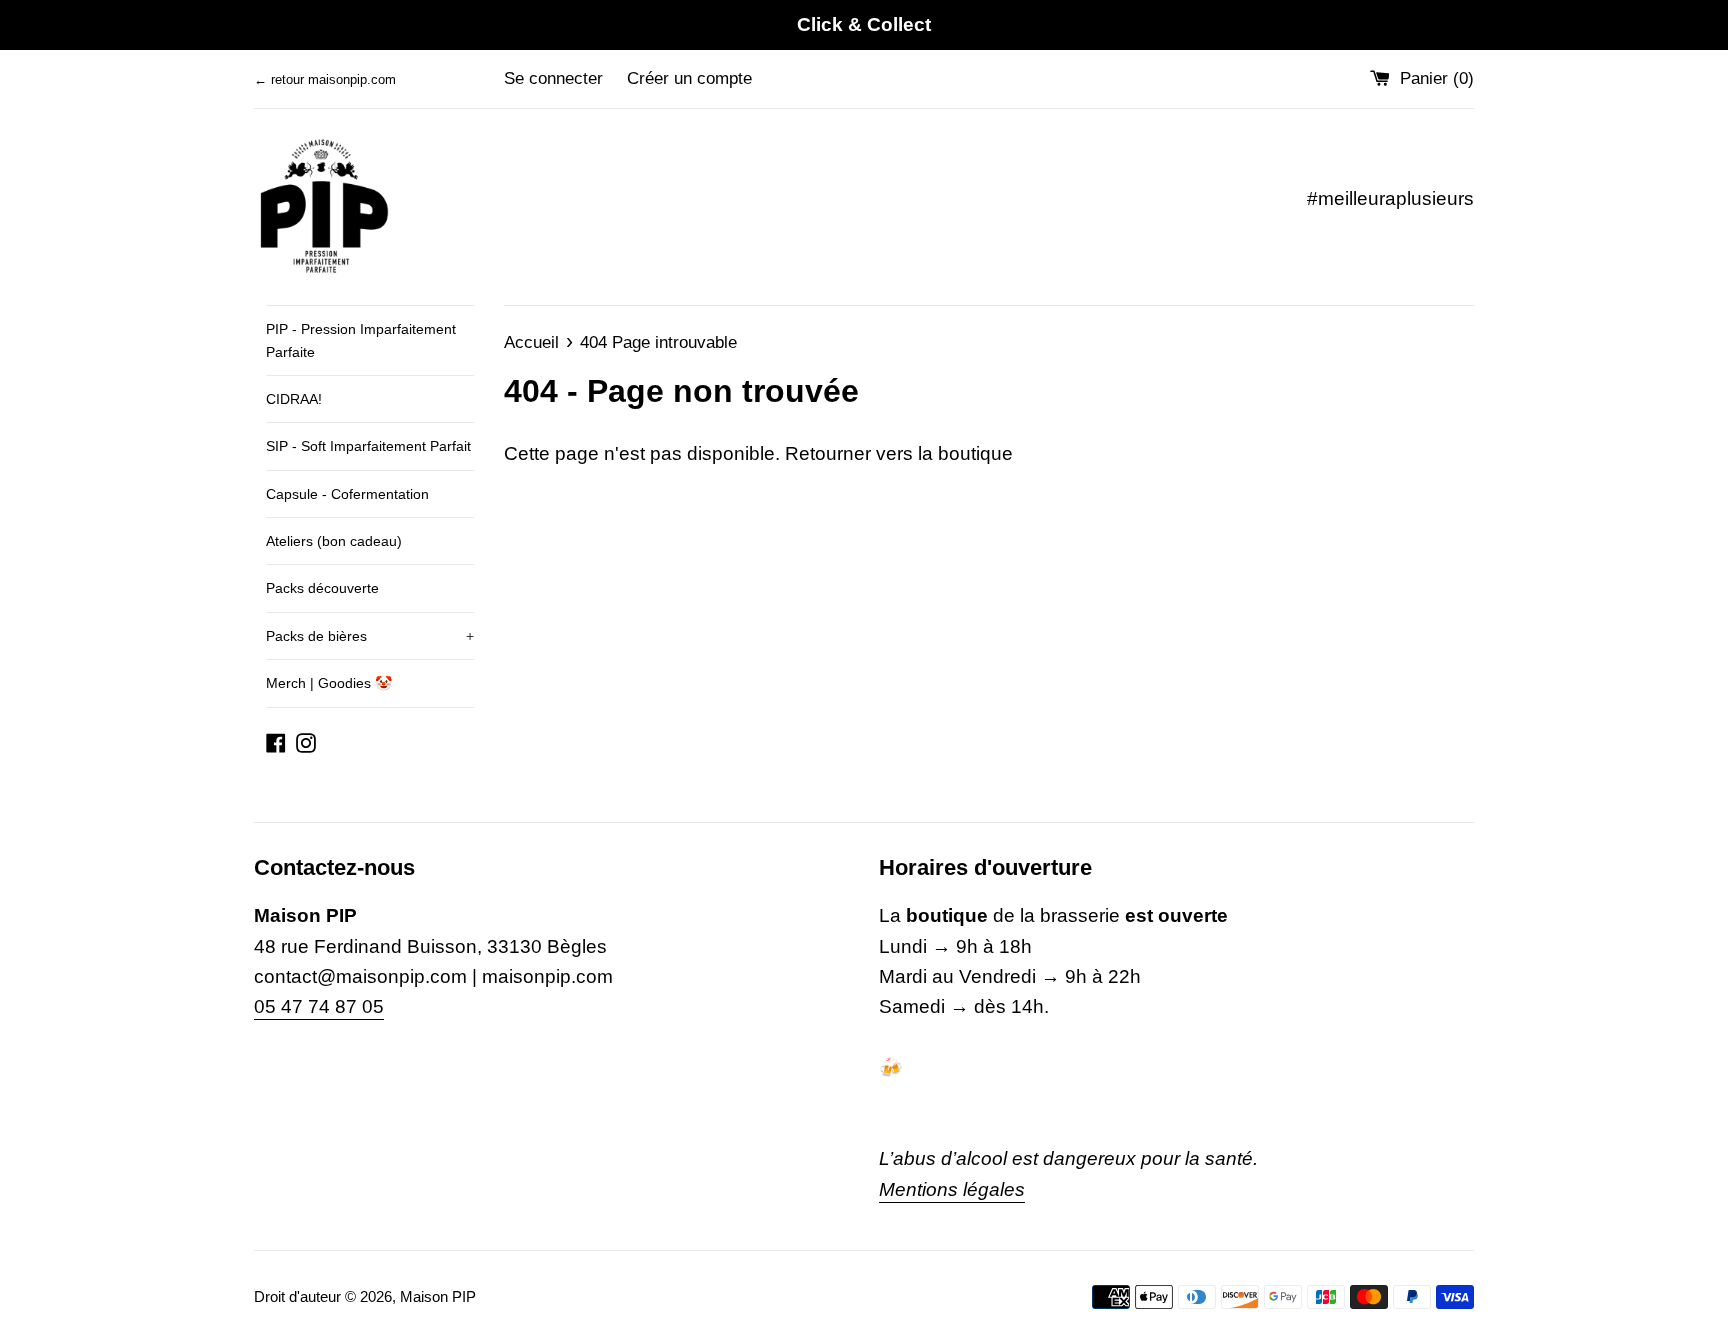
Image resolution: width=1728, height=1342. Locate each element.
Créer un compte (689, 78)
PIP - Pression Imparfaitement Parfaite (361, 340)
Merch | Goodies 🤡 (329, 683)
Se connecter (553, 78)
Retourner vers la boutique (899, 453)
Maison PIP (438, 1296)
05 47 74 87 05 (319, 1006)
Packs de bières (370, 636)
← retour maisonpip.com (325, 79)
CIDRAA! (294, 399)
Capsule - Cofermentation (347, 494)
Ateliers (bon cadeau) (334, 541)
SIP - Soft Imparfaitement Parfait (368, 446)
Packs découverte (322, 588)
